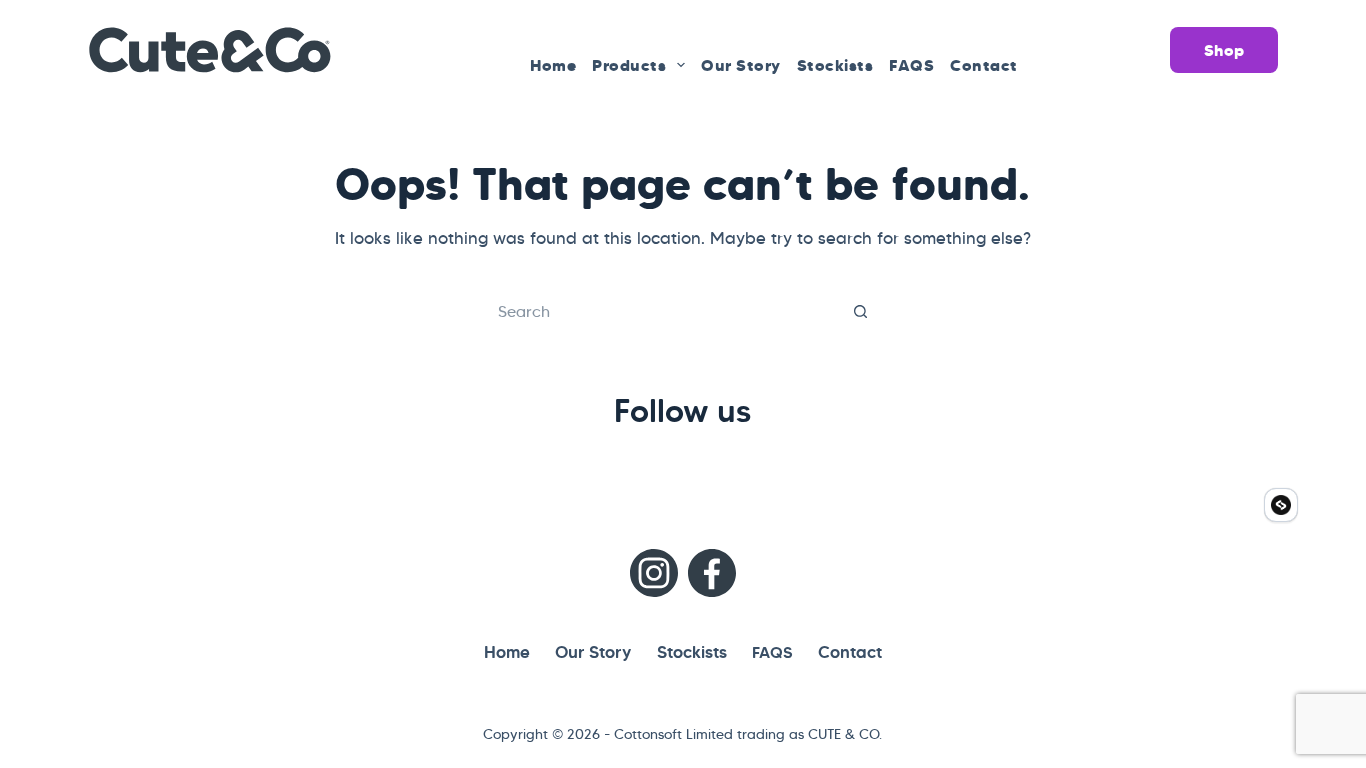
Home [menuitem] (553, 65)
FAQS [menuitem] (911, 65)
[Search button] (861, 311)
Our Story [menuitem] (741, 65)
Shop (1224, 50)
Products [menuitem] (629, 65)
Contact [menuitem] (984, 65)
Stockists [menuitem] (835, 65)
